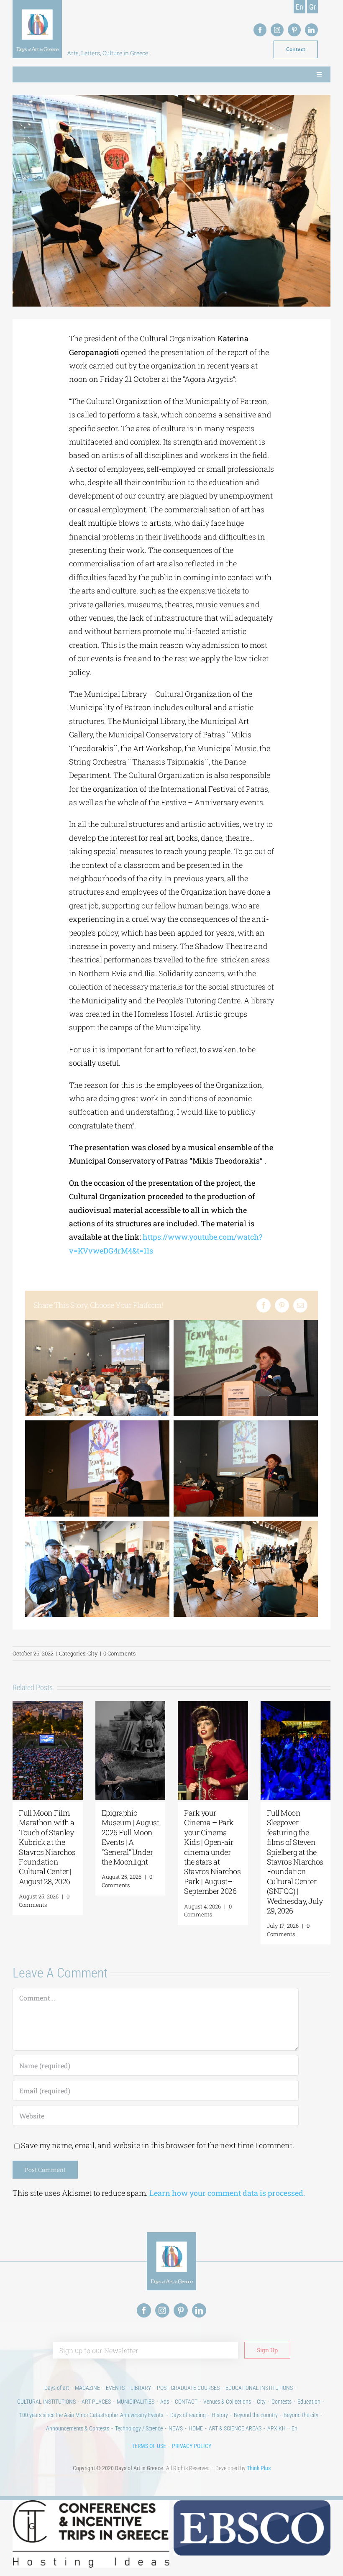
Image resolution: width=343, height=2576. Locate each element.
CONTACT (186, 2402)
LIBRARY (141, 2388)
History (220, 2415)
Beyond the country (256, 2415)
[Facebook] (264, 1305)
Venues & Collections (227, 2402)
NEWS (176, 2428)
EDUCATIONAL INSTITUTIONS (259, 2388)
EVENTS (115, 2388)
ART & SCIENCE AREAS (235, 2428)
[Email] (300, 1305)
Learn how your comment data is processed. (227, 2193)
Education (309, 2402)
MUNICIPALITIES (136, 2402)
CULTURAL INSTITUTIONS (46, 2402)
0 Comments (119, 1653)
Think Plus (259, 2468)
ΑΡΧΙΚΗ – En (282, 2428)
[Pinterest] (282, 1305)
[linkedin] (311, 30)
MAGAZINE (87, 2388)
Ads (165, 2402)
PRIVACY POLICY (192, 2446)
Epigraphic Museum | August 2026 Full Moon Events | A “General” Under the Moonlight (131, 1837)
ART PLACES (96, 2402)
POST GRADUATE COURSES (188, 2388)
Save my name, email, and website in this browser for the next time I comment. (157, 2145)
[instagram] (277, 30)
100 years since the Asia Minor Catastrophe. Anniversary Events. (92, 2415)
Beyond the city (301, 2415)
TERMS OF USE (149, 2446)
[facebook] (260, 30)
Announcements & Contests (78, 2428)
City (93, 1653)
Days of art (57, 2388)
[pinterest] (294, 30)
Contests (282, 2402)
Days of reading (188, 2415)
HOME (196, 2428)
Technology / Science (139, 2428)
